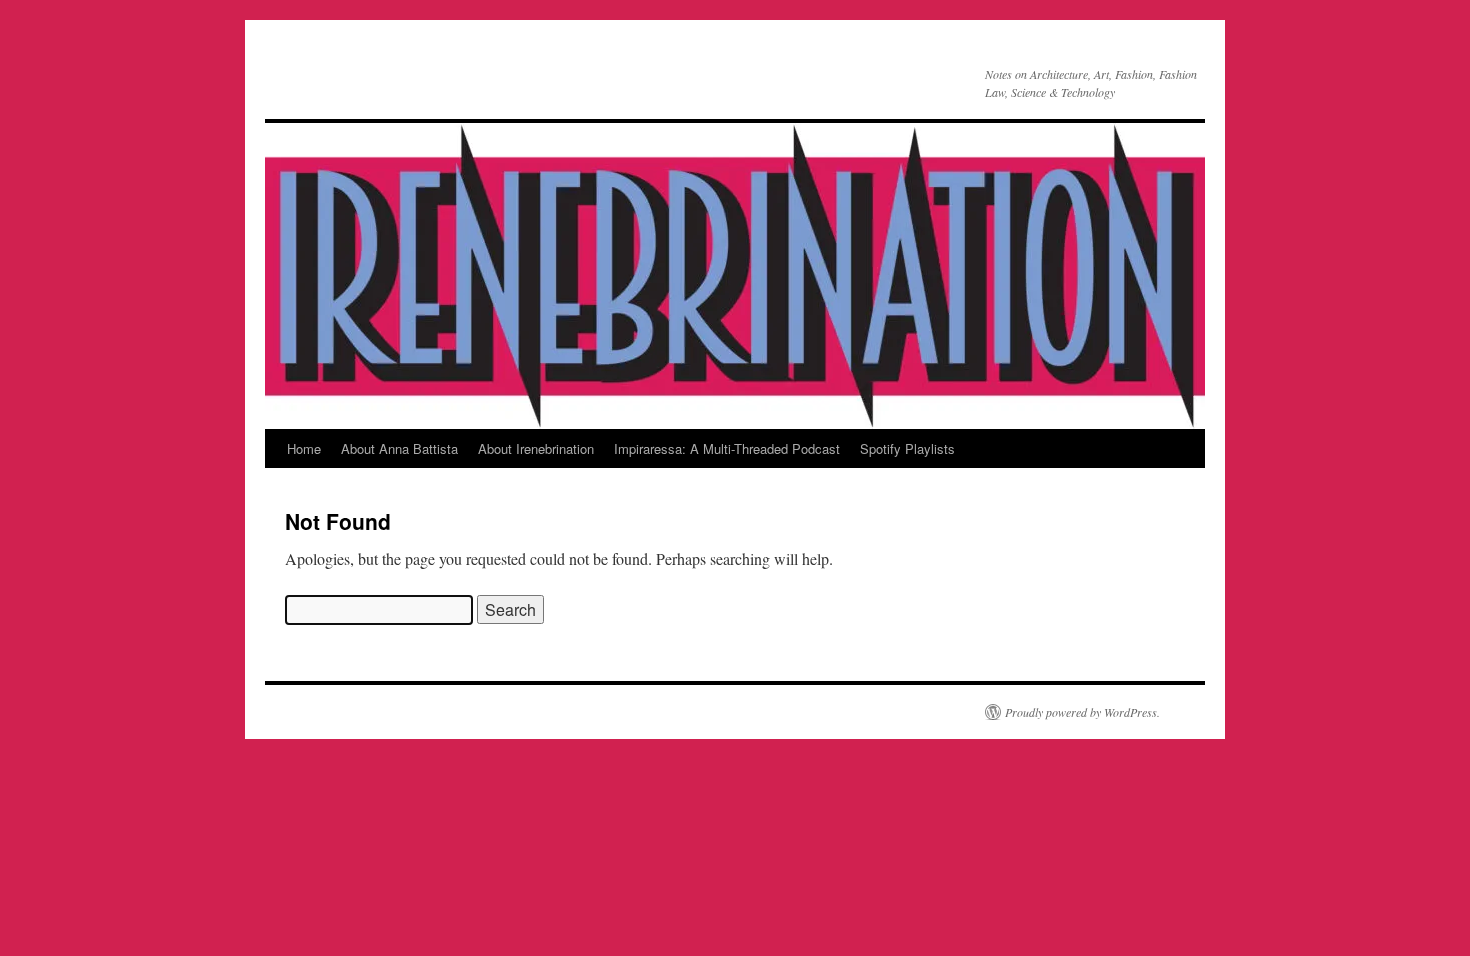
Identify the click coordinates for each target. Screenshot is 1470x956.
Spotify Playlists (907, 448)
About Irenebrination (536, 448)
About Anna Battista (399, 448)
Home (304, 448)
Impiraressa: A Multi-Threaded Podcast (727, 448)
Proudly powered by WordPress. (1082, 712)
